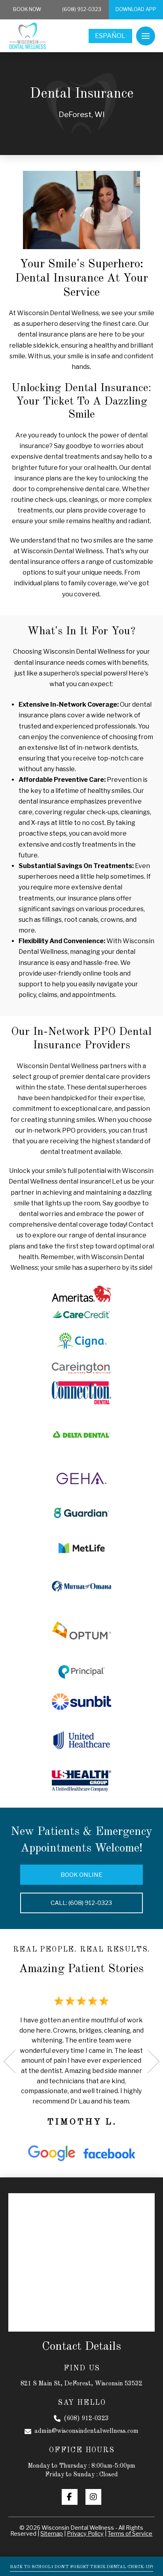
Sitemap (52, 2534)
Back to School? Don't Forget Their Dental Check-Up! (81, 2567)
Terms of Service (130, 2534)
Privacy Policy (85, 2534)
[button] (146, 36)
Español (110, 36)
